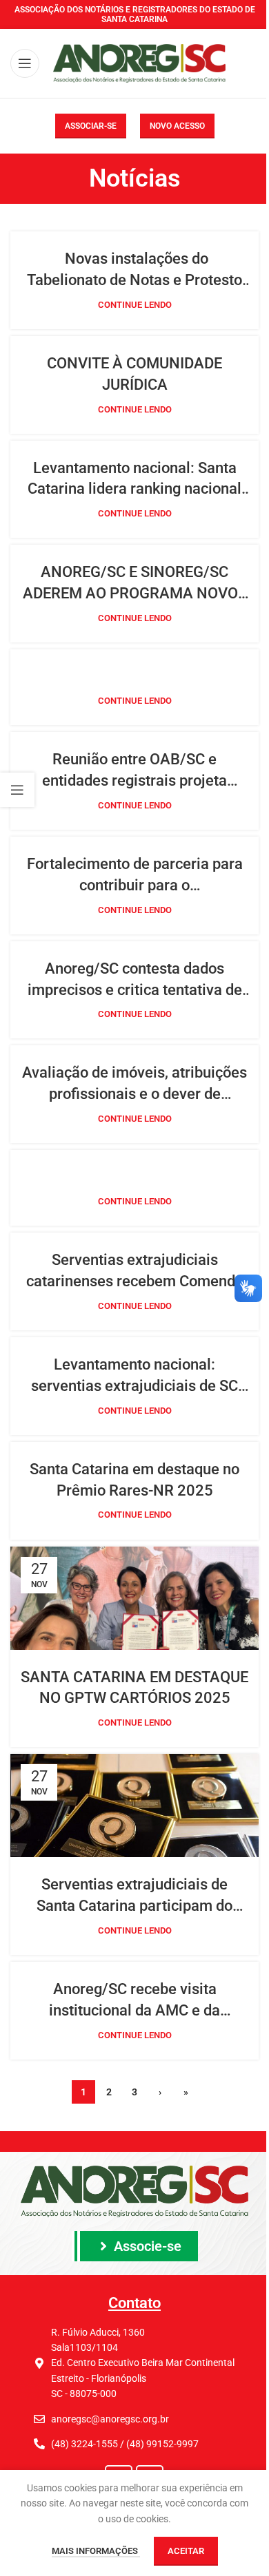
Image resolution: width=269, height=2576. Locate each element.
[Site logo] (139, 63)
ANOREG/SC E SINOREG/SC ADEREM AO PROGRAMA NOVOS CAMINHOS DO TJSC (135, 584)
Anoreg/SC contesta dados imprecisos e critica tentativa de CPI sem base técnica (135, 981)
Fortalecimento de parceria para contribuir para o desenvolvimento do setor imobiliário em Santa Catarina (135, 876)
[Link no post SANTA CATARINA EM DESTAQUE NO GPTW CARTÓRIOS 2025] (134, 1598)
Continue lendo (135, 305)
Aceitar (186, 2551)
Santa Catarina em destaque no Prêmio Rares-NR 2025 (134, 1480)
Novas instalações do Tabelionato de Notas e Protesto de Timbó (134, 271)
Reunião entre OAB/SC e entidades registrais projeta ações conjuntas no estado (134, 771)
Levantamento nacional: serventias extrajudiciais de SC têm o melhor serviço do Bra (134, 1376)
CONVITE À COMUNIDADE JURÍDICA (134, 374)
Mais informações (96, 2551)
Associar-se (91, 126)
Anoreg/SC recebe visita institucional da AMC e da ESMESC (134, 2001)
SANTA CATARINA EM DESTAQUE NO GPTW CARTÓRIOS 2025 (134, 1688)
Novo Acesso (177, 126)
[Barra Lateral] (17, 790)
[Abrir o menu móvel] (25, 63)
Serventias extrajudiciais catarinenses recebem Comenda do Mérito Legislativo (135, 1272)
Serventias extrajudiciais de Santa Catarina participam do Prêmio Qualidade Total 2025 (135, 1896)
